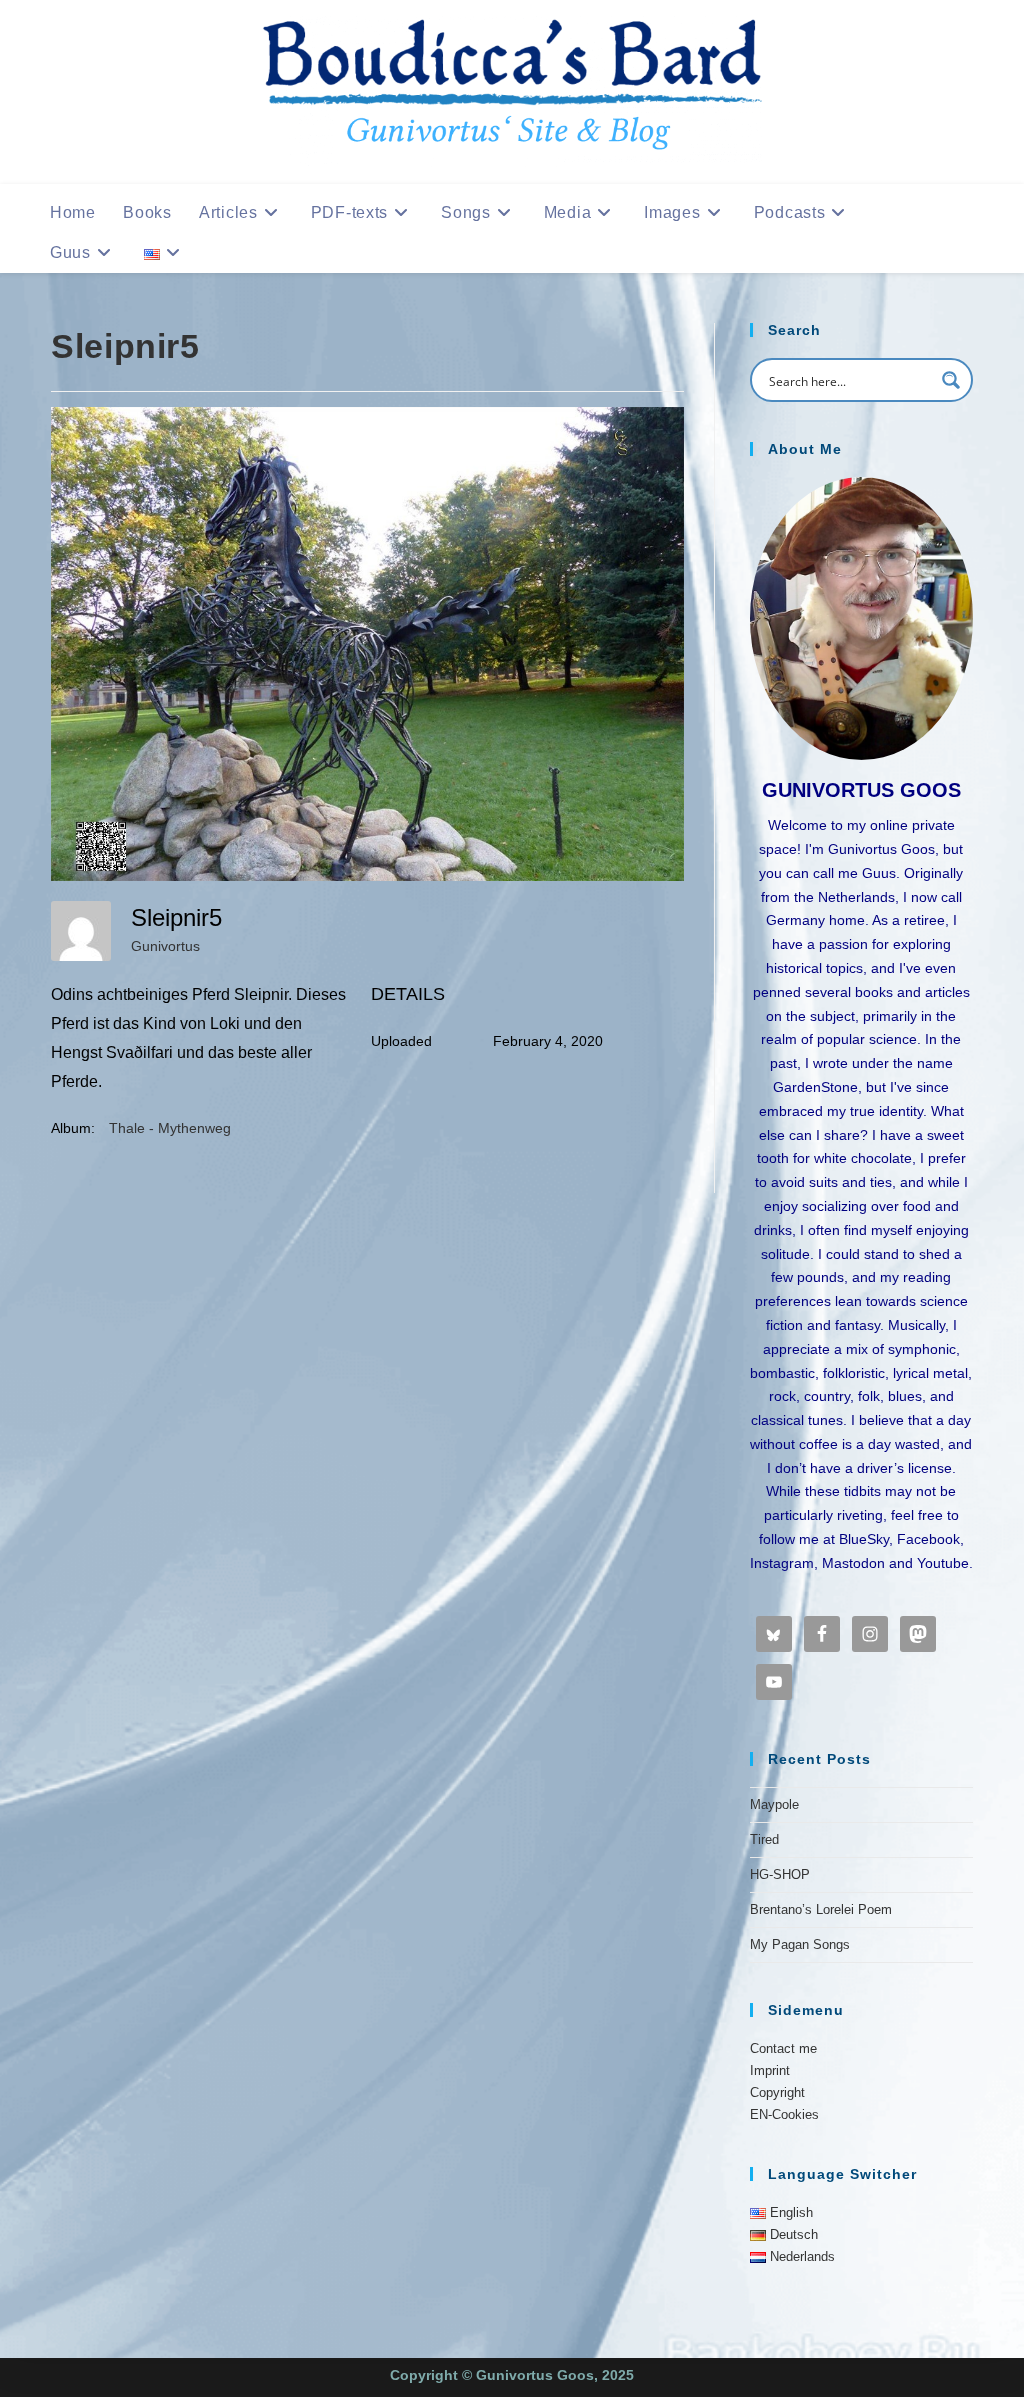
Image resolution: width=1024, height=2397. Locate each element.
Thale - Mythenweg (170, 1128)
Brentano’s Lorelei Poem (821, 1909)
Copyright (777, 2092)
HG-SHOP (780, 1874)
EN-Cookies (784, 2114)
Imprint (770, 2070)
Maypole (774, 1804)
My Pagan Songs (800, 1944)
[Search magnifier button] (951, 380)
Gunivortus (165, 946)
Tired (764, 1839)
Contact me (783, 2048)
